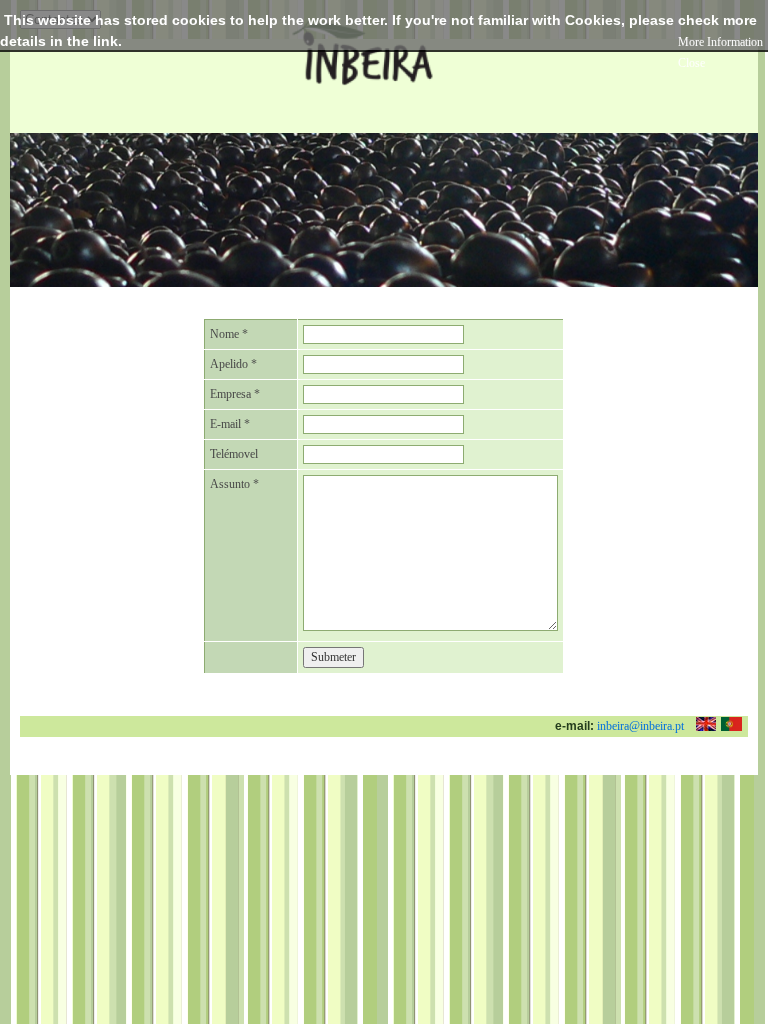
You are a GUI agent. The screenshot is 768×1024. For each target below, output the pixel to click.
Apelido (233, 364)
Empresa (235, 394)
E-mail (230, 424)
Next (739, 195)
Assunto (234, 484)
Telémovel (234, 454)
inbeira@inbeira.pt (640, 726)
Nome (229, 334)
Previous (29, 195)
